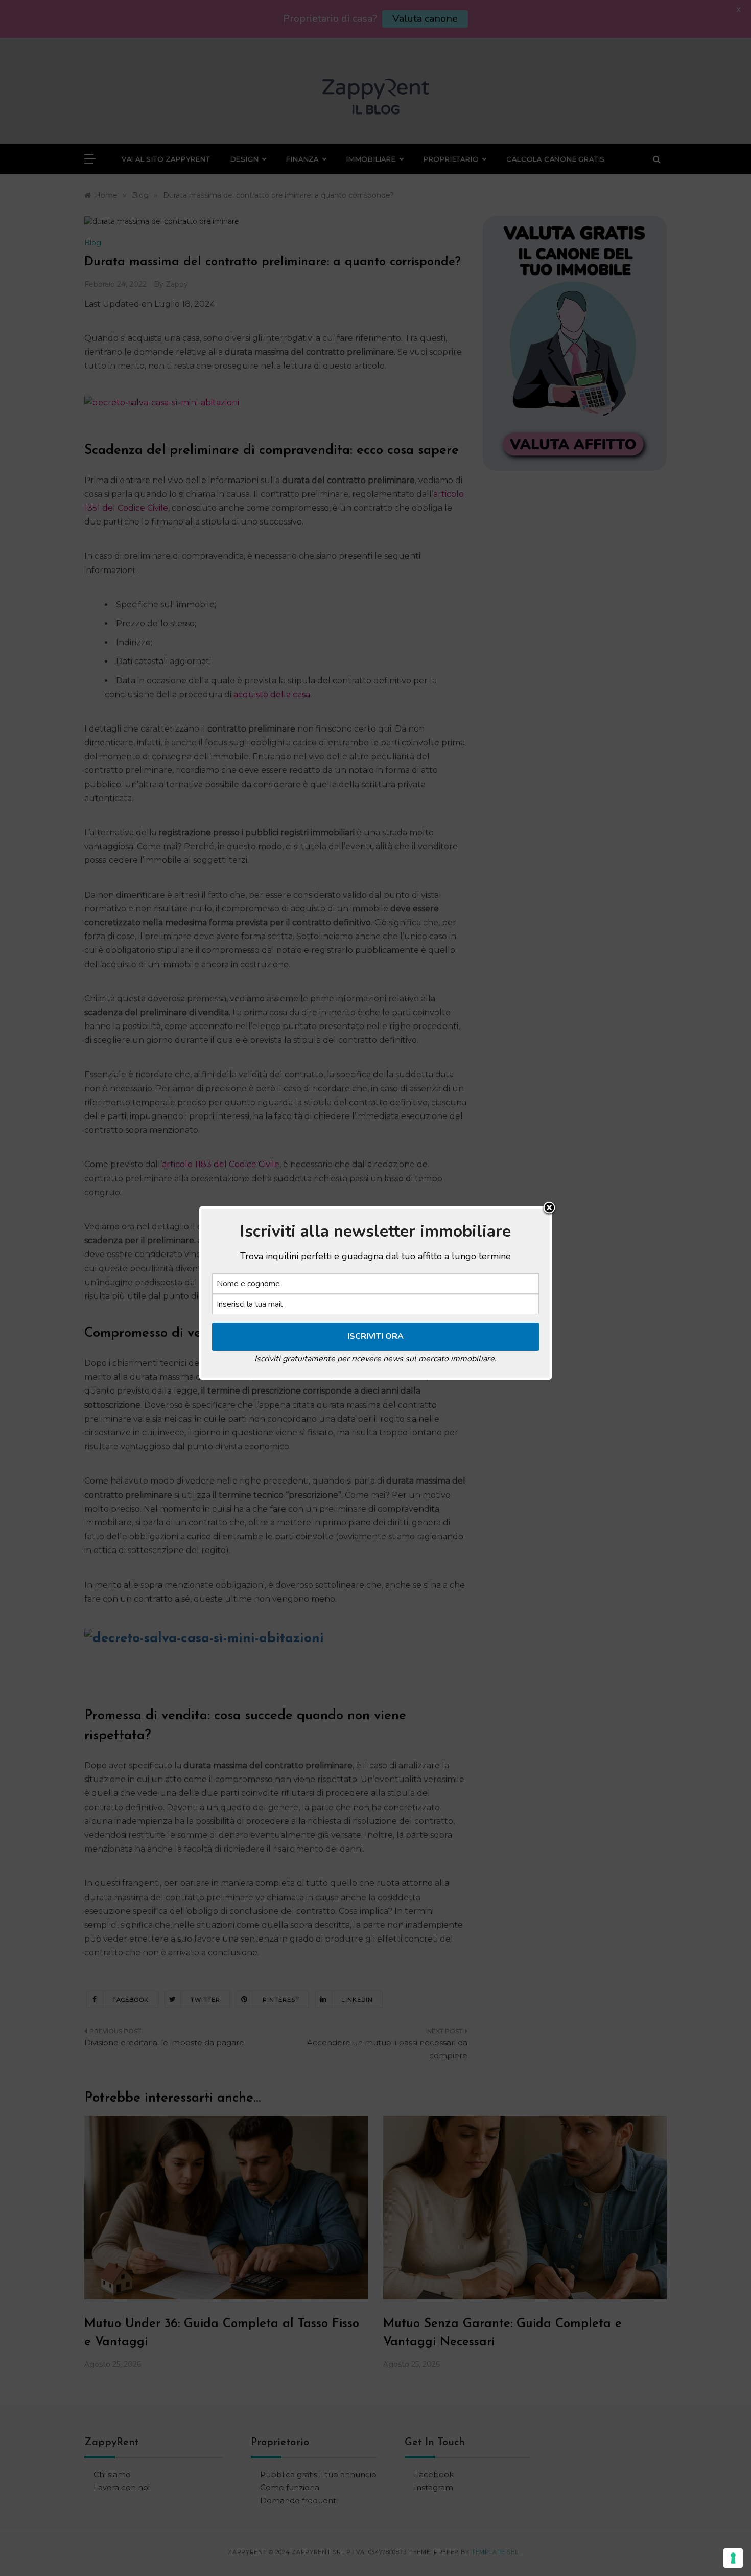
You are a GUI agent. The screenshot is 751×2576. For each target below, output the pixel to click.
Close (549, 1209)
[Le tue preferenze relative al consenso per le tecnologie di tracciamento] (733, 2558)
